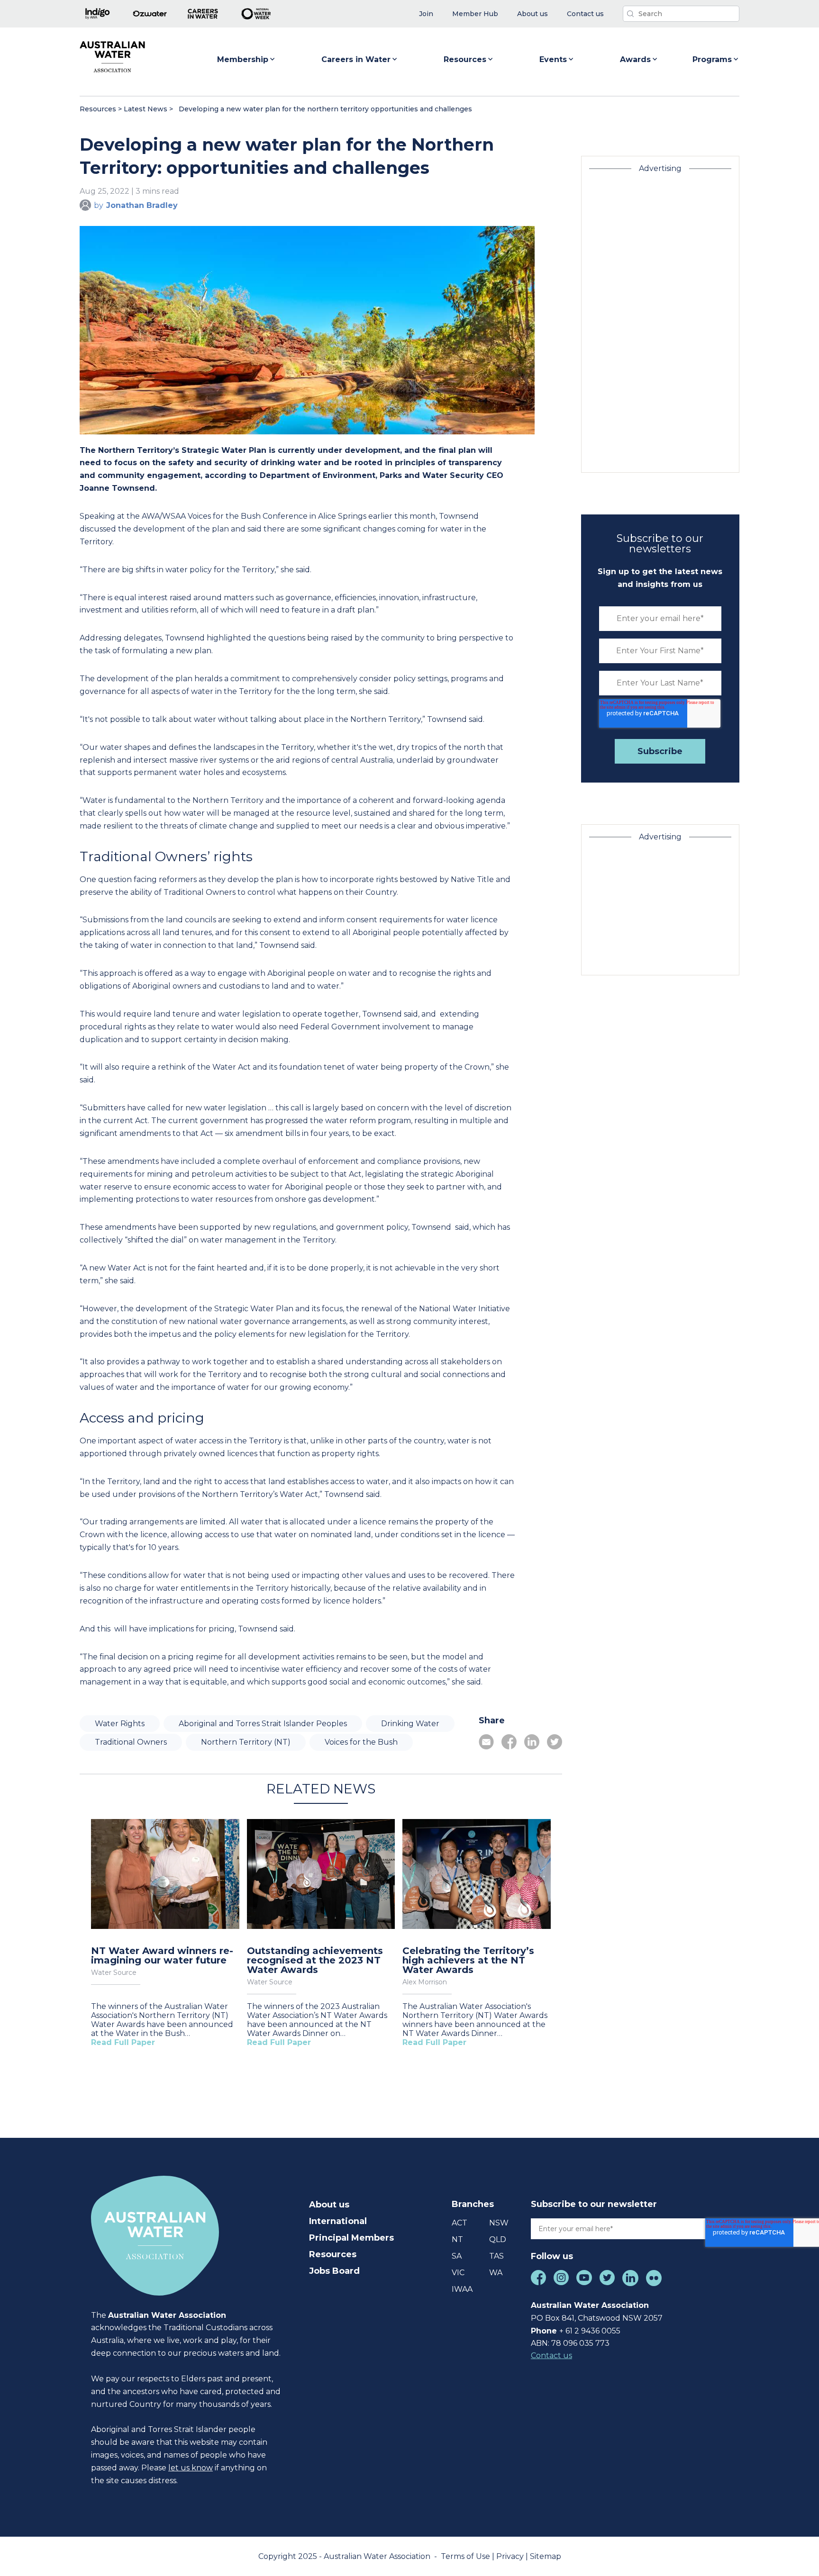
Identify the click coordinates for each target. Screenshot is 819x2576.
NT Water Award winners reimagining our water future (162, 1955)
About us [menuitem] (329, 2205)
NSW (499, 2223)
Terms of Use (466, 2556)
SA (457, 2256)
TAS (496, 2256)
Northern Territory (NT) (246, 1742)
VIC (458, 2273)
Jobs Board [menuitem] (334, 2271)
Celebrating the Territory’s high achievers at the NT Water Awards (468, 1960)
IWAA (462, 2289)
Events (553, 59)
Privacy (511, 2556)
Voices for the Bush (361, 1742)
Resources (465, 59)
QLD (498, 2239)
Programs (712, 59)
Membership (243, 59)
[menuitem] (426, 14)
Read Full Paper (123, 2042)
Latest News (146, 109)
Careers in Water (356, 59)
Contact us (551, 2355)
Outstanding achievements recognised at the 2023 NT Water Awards (315, 1960)
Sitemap (546, 2556)
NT (457, 2239)
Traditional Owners (131, 1742)
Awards (635, 59)
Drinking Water (410, 1724)
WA (496, 2273)
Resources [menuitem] (333, 2254)
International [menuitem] (338, 2221)
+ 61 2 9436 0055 (590, 2331)
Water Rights (120, 1724)
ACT (460, 2223)
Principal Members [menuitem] (351, 2238)
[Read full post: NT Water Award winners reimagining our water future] (165, 1875)
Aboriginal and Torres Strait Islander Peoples (263, 1724)
